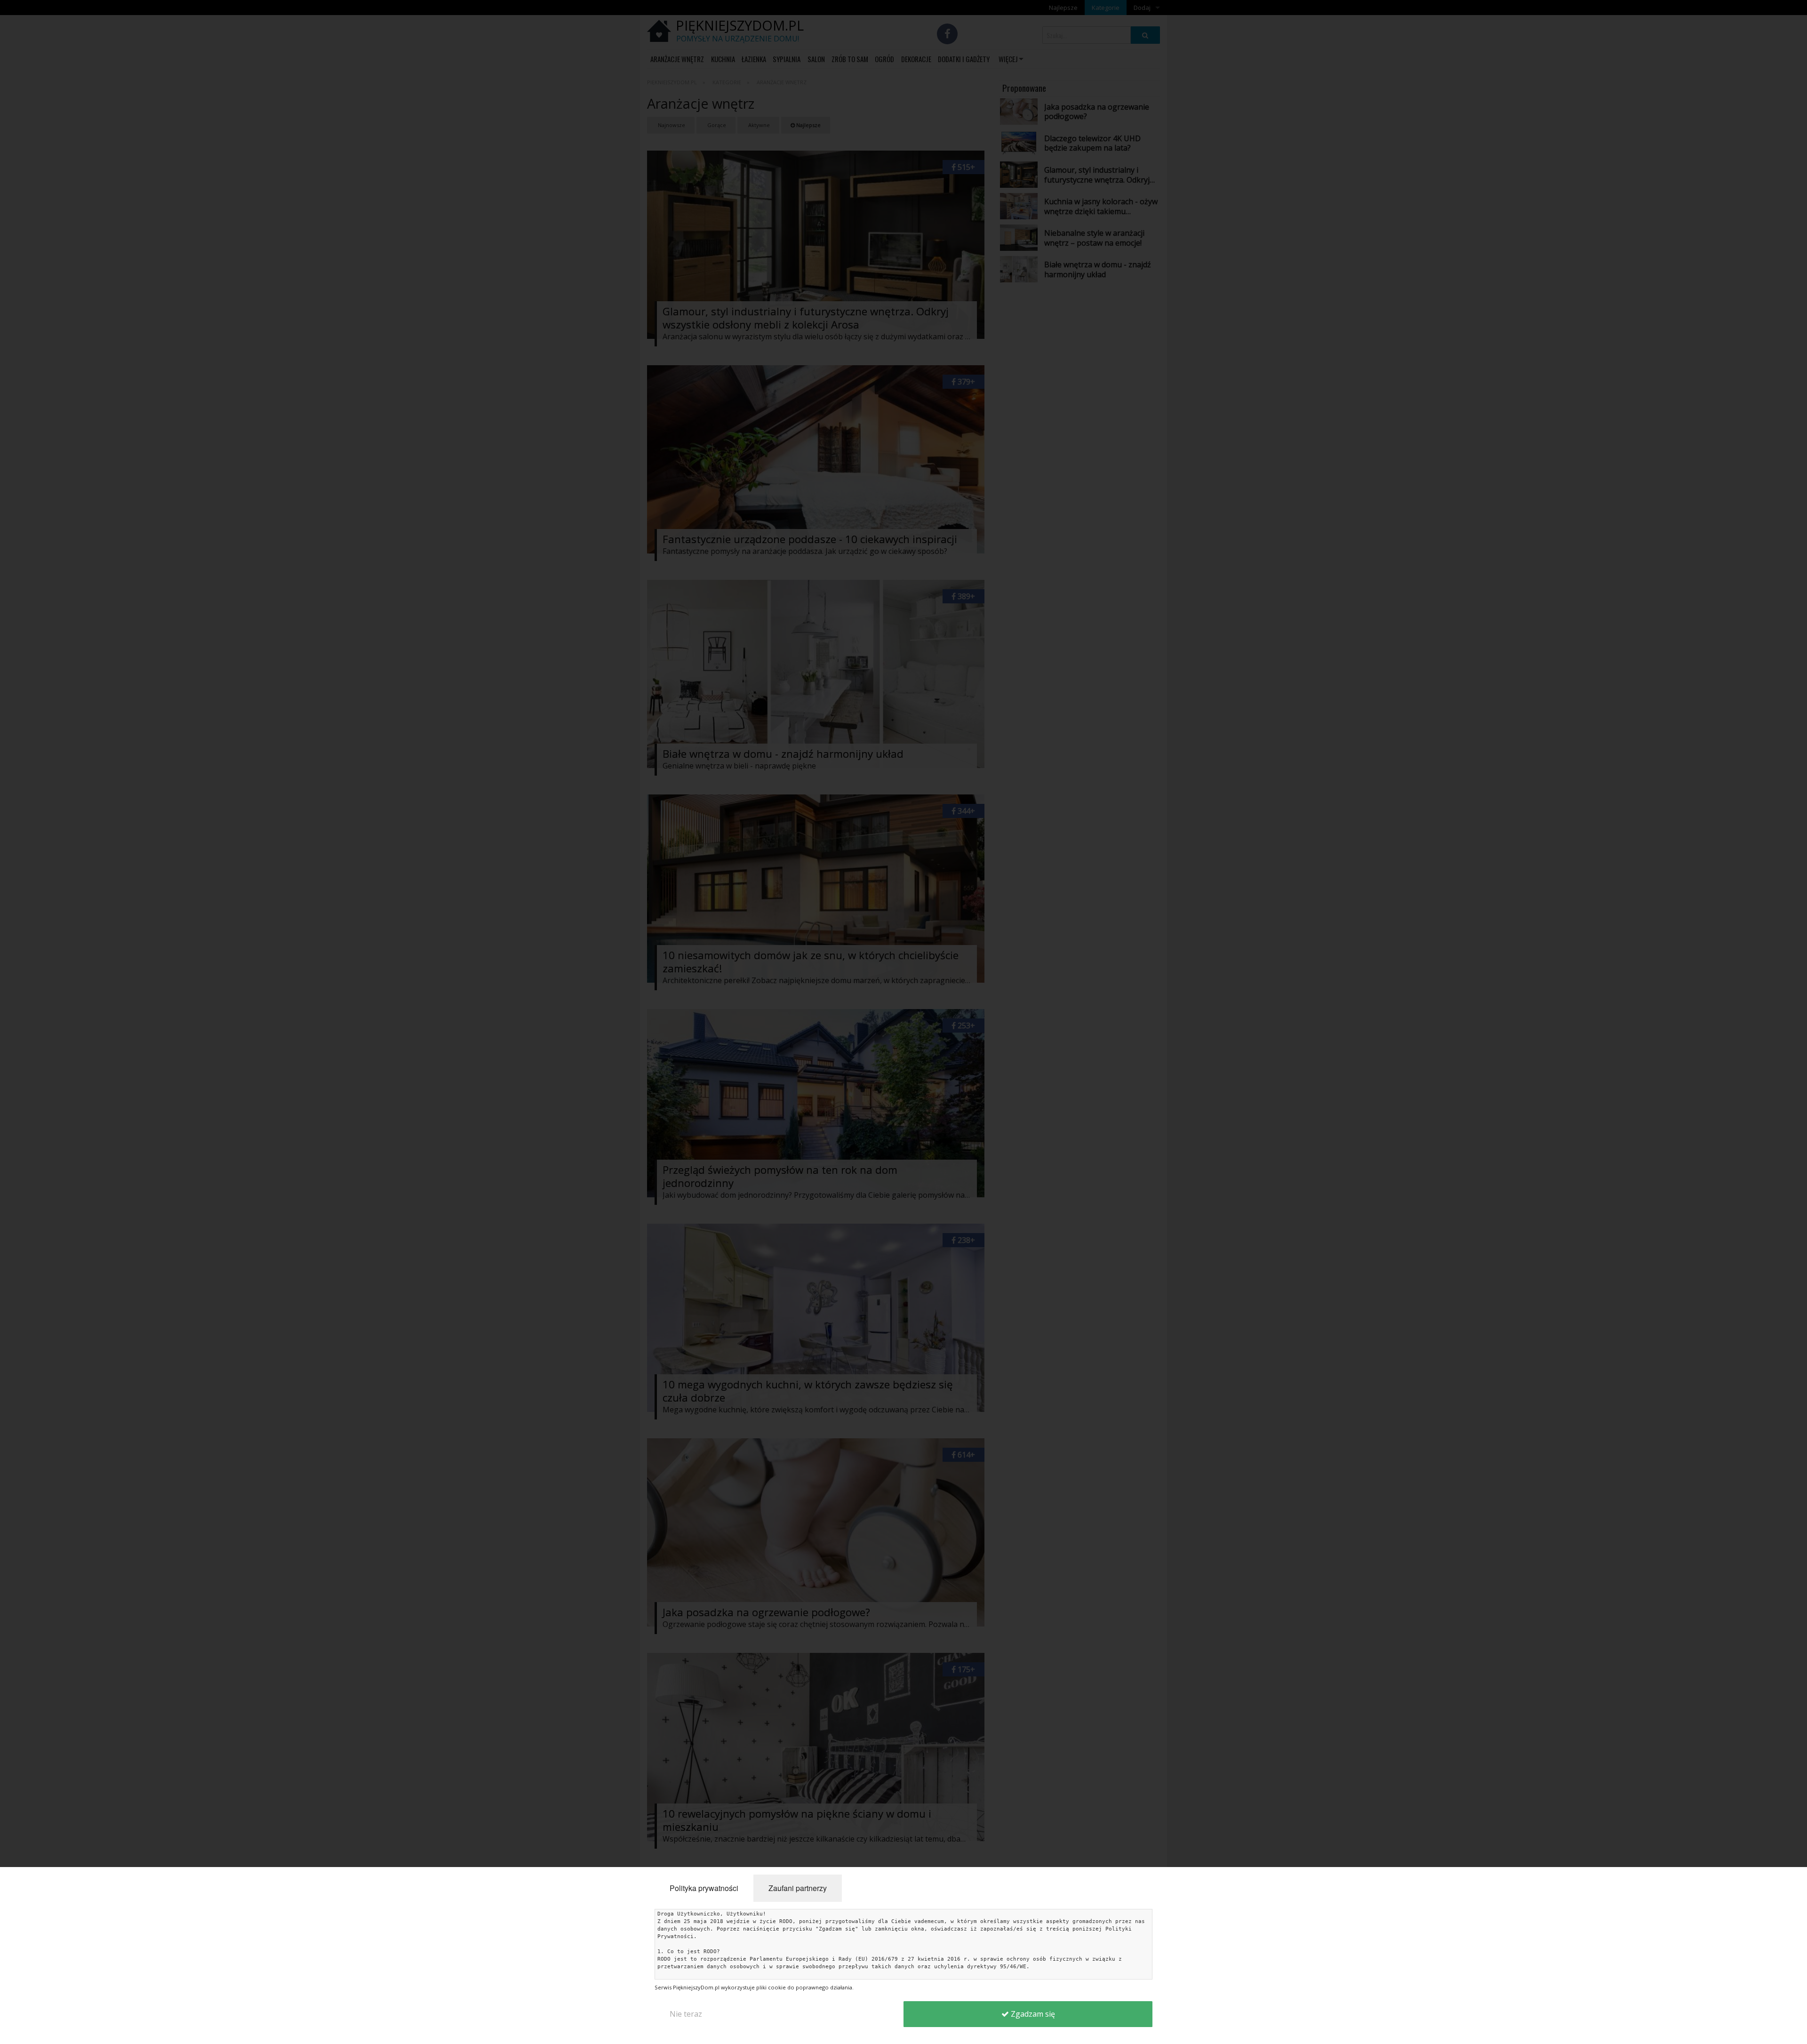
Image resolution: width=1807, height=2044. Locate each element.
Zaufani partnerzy (798, 1888)
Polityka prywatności (704, 1888)
